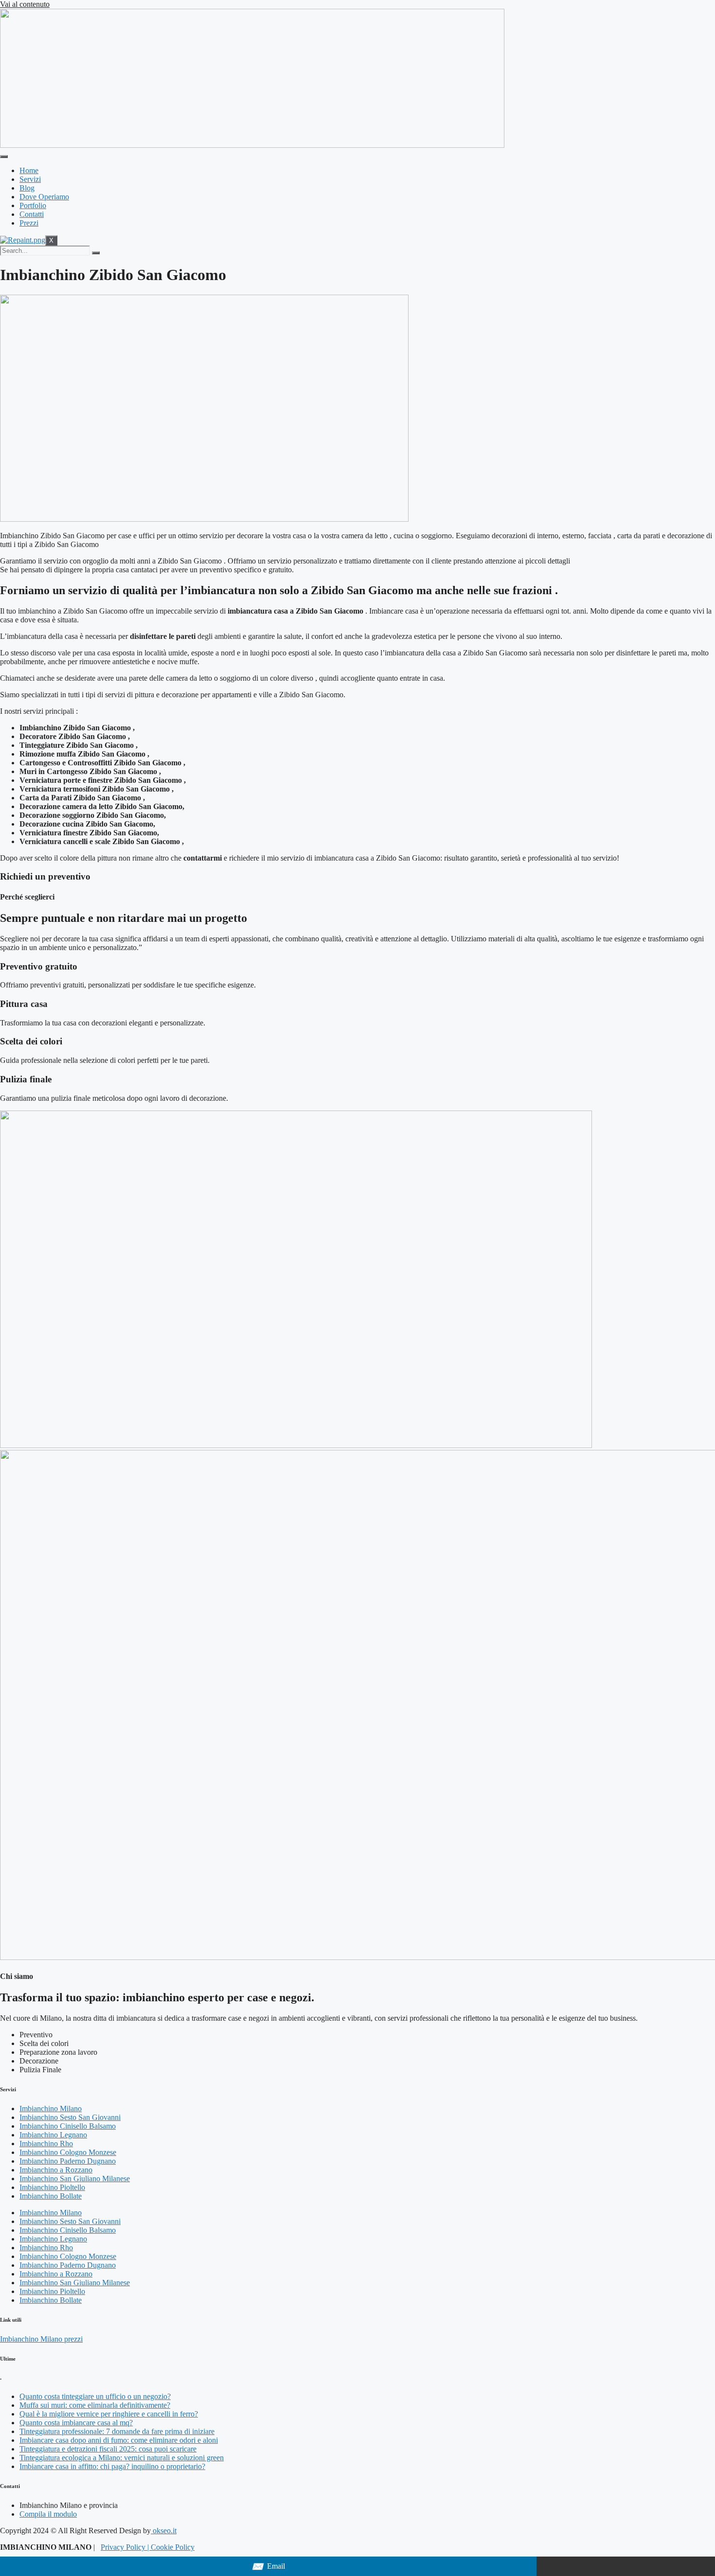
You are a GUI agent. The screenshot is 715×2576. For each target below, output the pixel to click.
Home (29, 170)
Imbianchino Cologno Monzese (68, 2152)
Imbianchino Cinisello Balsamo (68, 2126)
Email (268, 2567)
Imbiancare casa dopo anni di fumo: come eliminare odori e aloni (119, 2440)
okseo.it (164, 2531)
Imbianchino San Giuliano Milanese (75, 2179)
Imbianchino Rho (46, 2144)
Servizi (30, 179)
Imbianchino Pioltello (52, 2187)
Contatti (32, 214)
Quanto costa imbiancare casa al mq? (76, 2423)
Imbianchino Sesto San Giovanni (70, 2117)
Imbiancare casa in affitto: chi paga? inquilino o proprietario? (112, 2466)
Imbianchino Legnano (53, 2135)
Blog (27, 188)
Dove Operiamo (44, 197)
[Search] (96, 253)
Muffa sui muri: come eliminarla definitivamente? (95, 2405)
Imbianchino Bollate (51, 2196)
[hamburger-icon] (4, 157)
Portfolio (33, 205)
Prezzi (29, 223)
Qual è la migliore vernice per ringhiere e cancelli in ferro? (109, 2414)
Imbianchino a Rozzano (56, 2170)
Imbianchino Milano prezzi (41, 2339)
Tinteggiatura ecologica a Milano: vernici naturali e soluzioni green (122, 2458)
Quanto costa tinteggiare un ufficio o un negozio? (95, 2396)
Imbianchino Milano (51, 2108)
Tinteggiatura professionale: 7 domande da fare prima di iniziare (117, 2431)
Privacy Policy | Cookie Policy (148, 2547)
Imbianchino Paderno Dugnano (68, 2161)
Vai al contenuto (25, 4)
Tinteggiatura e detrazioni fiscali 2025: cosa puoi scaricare (108, 2449)
